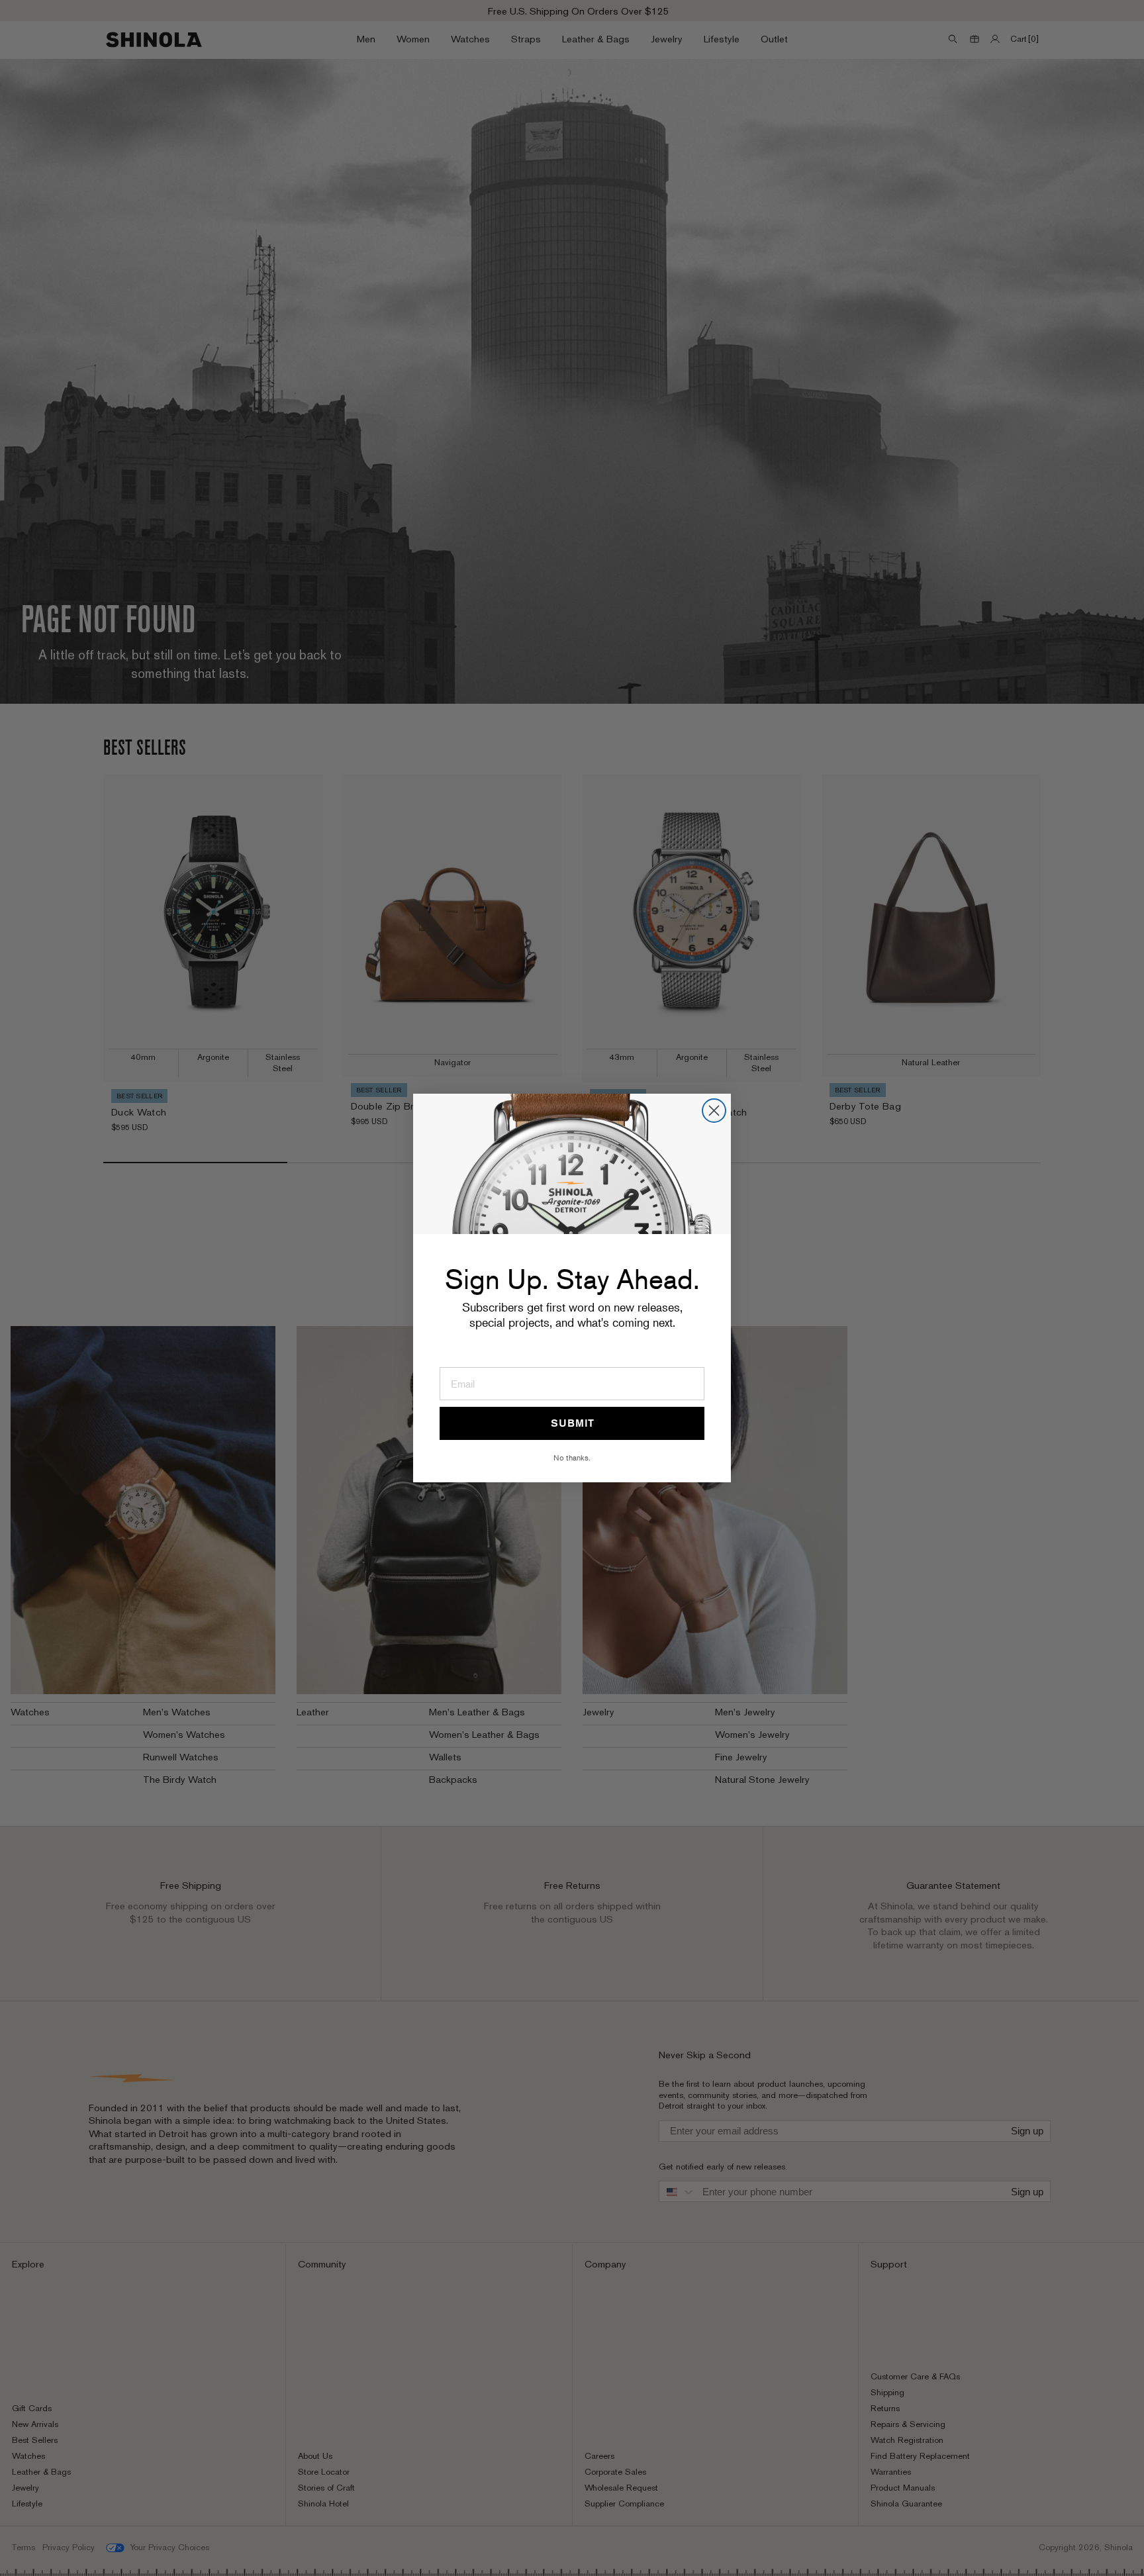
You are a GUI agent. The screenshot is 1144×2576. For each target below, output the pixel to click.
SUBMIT (572, 1423)
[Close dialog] (714, 1111)
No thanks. (572, 1457)
